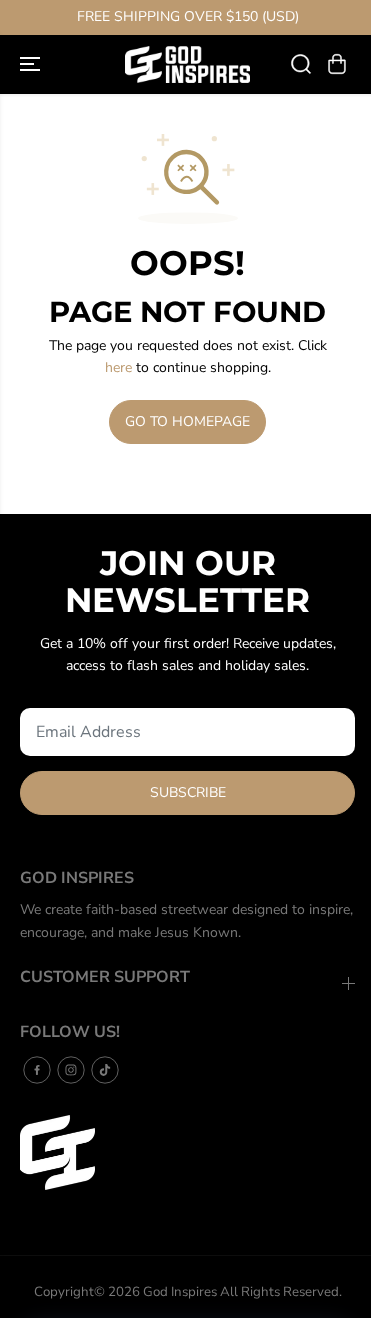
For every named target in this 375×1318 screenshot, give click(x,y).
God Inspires (180, 1292)
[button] (32, 64)
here (118, 367)
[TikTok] (105, 1070)
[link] (187, 1152)
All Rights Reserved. (281, 1292)
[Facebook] (37, 1070)
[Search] (301, 64)
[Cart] (337, 64)
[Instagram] (71, 1070)
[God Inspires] (187, 64)
